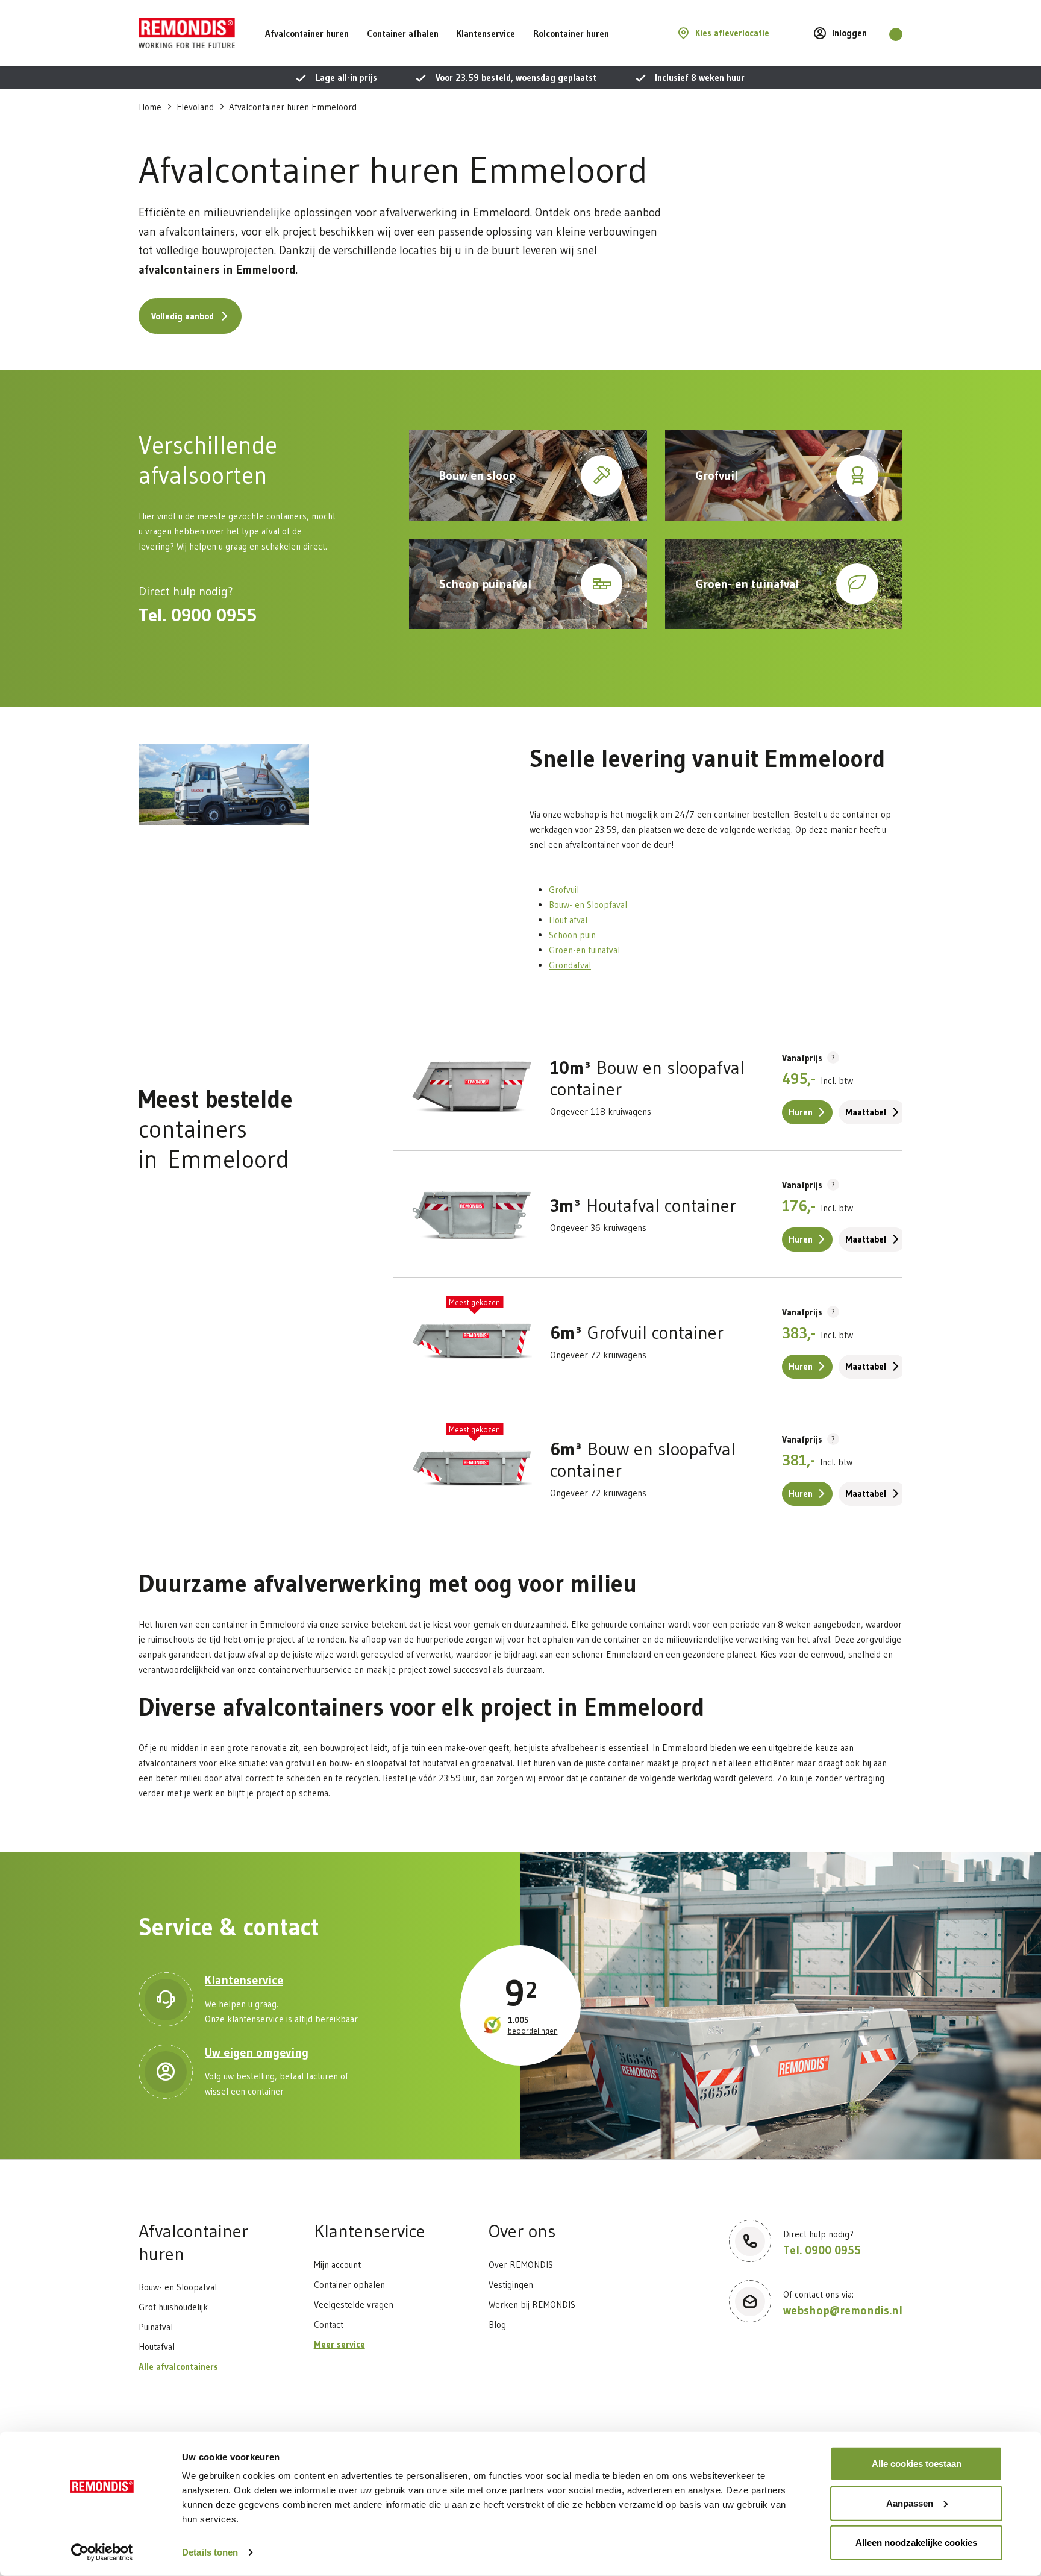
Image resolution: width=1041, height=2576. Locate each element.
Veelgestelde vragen (354, 2305)
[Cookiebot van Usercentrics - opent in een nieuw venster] (102, 2552)
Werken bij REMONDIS (532, 2305)
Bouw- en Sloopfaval (588, 905)
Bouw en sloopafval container (647, 1079)
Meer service (339, 2344)
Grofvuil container (637, 1333)
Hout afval (568, 920)
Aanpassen (910, 2503)
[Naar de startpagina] (187, 33)
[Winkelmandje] (896, 34)
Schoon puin (572, 935)
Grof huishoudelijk (173, 2307)
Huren (801, 1112)
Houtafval (157, 2347)
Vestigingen (511, 2285)
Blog (497, 2324)
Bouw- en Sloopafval (178, 2287)
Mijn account (337, 2265)
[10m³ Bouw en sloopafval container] (472, 1087)
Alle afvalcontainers (178, 2367)
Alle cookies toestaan (917, 2464)
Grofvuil (564, 890)
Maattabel (866, 1112)
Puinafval (156, 2327)
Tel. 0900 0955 (198, 615)
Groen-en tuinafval (584, 950)
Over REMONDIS (521, 2265)
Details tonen (210, 2552)
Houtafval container (643, 1206)
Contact (329, 2324)
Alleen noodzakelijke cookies (916, 2543)
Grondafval (570, 965)
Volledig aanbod (183, 316)
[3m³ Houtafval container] (472, 1214)
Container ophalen (349, 2285)
